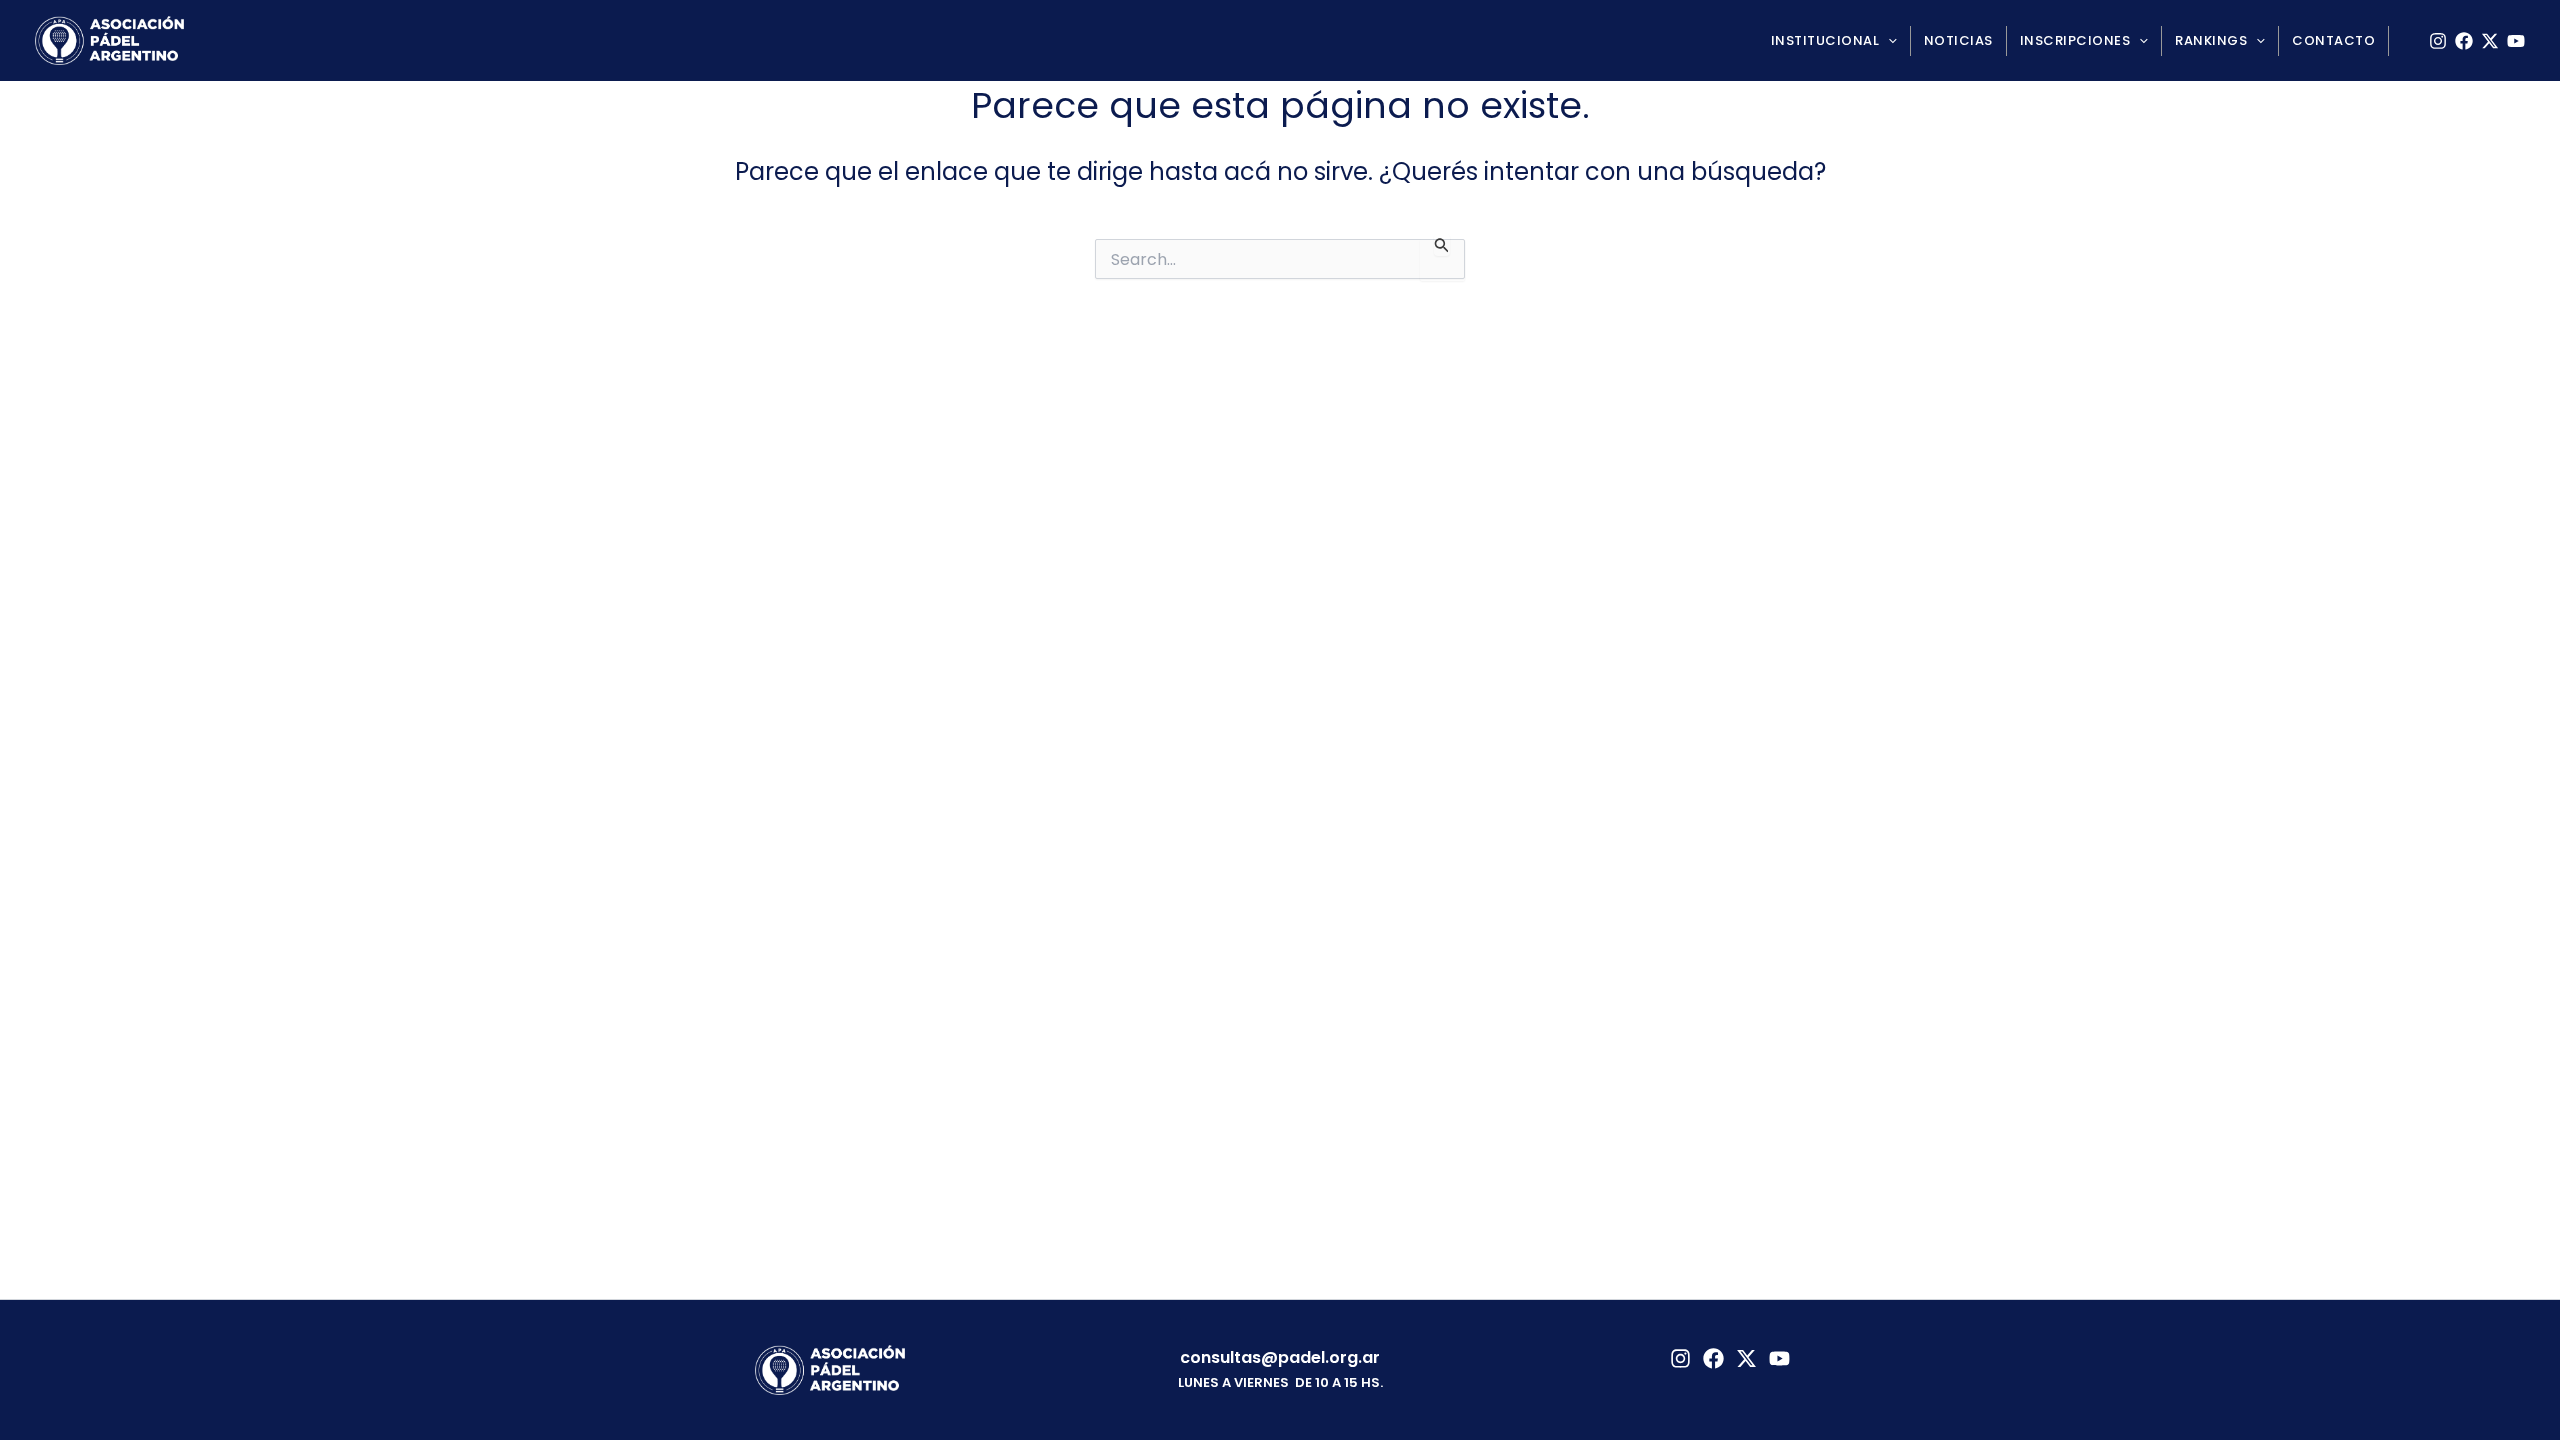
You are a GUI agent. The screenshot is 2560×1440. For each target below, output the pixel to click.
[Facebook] (2464, 41)
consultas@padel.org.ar (1280, 1357)
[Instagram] (2438, 41)
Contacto (2333, 40)
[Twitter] (1746, 1358)
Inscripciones (2075, 40)
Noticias (1958, 40)
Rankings (2211, 40)
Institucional (1825, 40)
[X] (2490, 41)
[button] (1888, 41)
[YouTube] (2516, 41)
